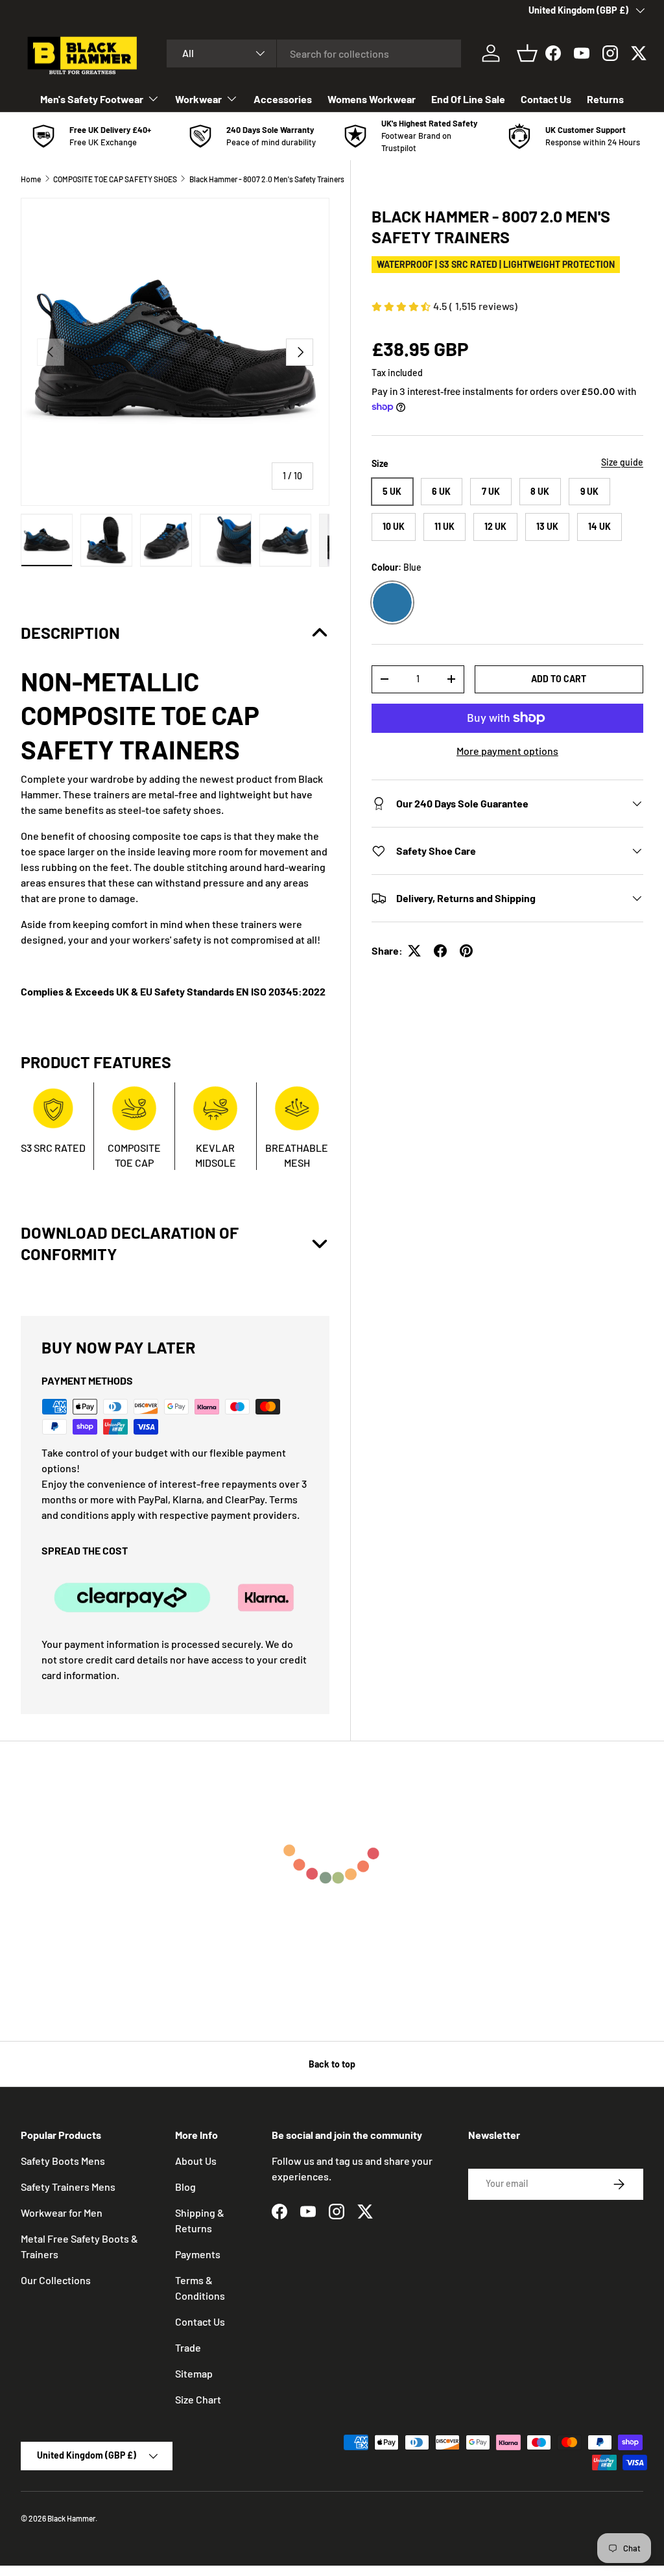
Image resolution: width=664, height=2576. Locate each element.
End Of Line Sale (468, 99)
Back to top (332, 2064)
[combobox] (314, 54)
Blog (185, 2187)
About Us (196, 2161)
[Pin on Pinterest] (466, 951)
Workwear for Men (62, 2212)
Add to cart (559, 679)
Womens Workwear (372, 99)
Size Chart (198, 2399)
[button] (527, 53)
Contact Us (546, 99)
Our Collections (56, 2280)
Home (31, 179)
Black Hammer (71, 2518)
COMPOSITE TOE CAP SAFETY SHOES (115, 179)
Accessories (283, 99)
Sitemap (194, 2373)
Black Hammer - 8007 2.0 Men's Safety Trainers (267, 179)
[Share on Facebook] (440, 951)
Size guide (622, 462)
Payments (198, 2254)
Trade (188, 2347)
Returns (605, 99)
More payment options (507, 751)
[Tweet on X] (414, 951)
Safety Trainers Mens (68, 2187)
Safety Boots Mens (63, 2161)
